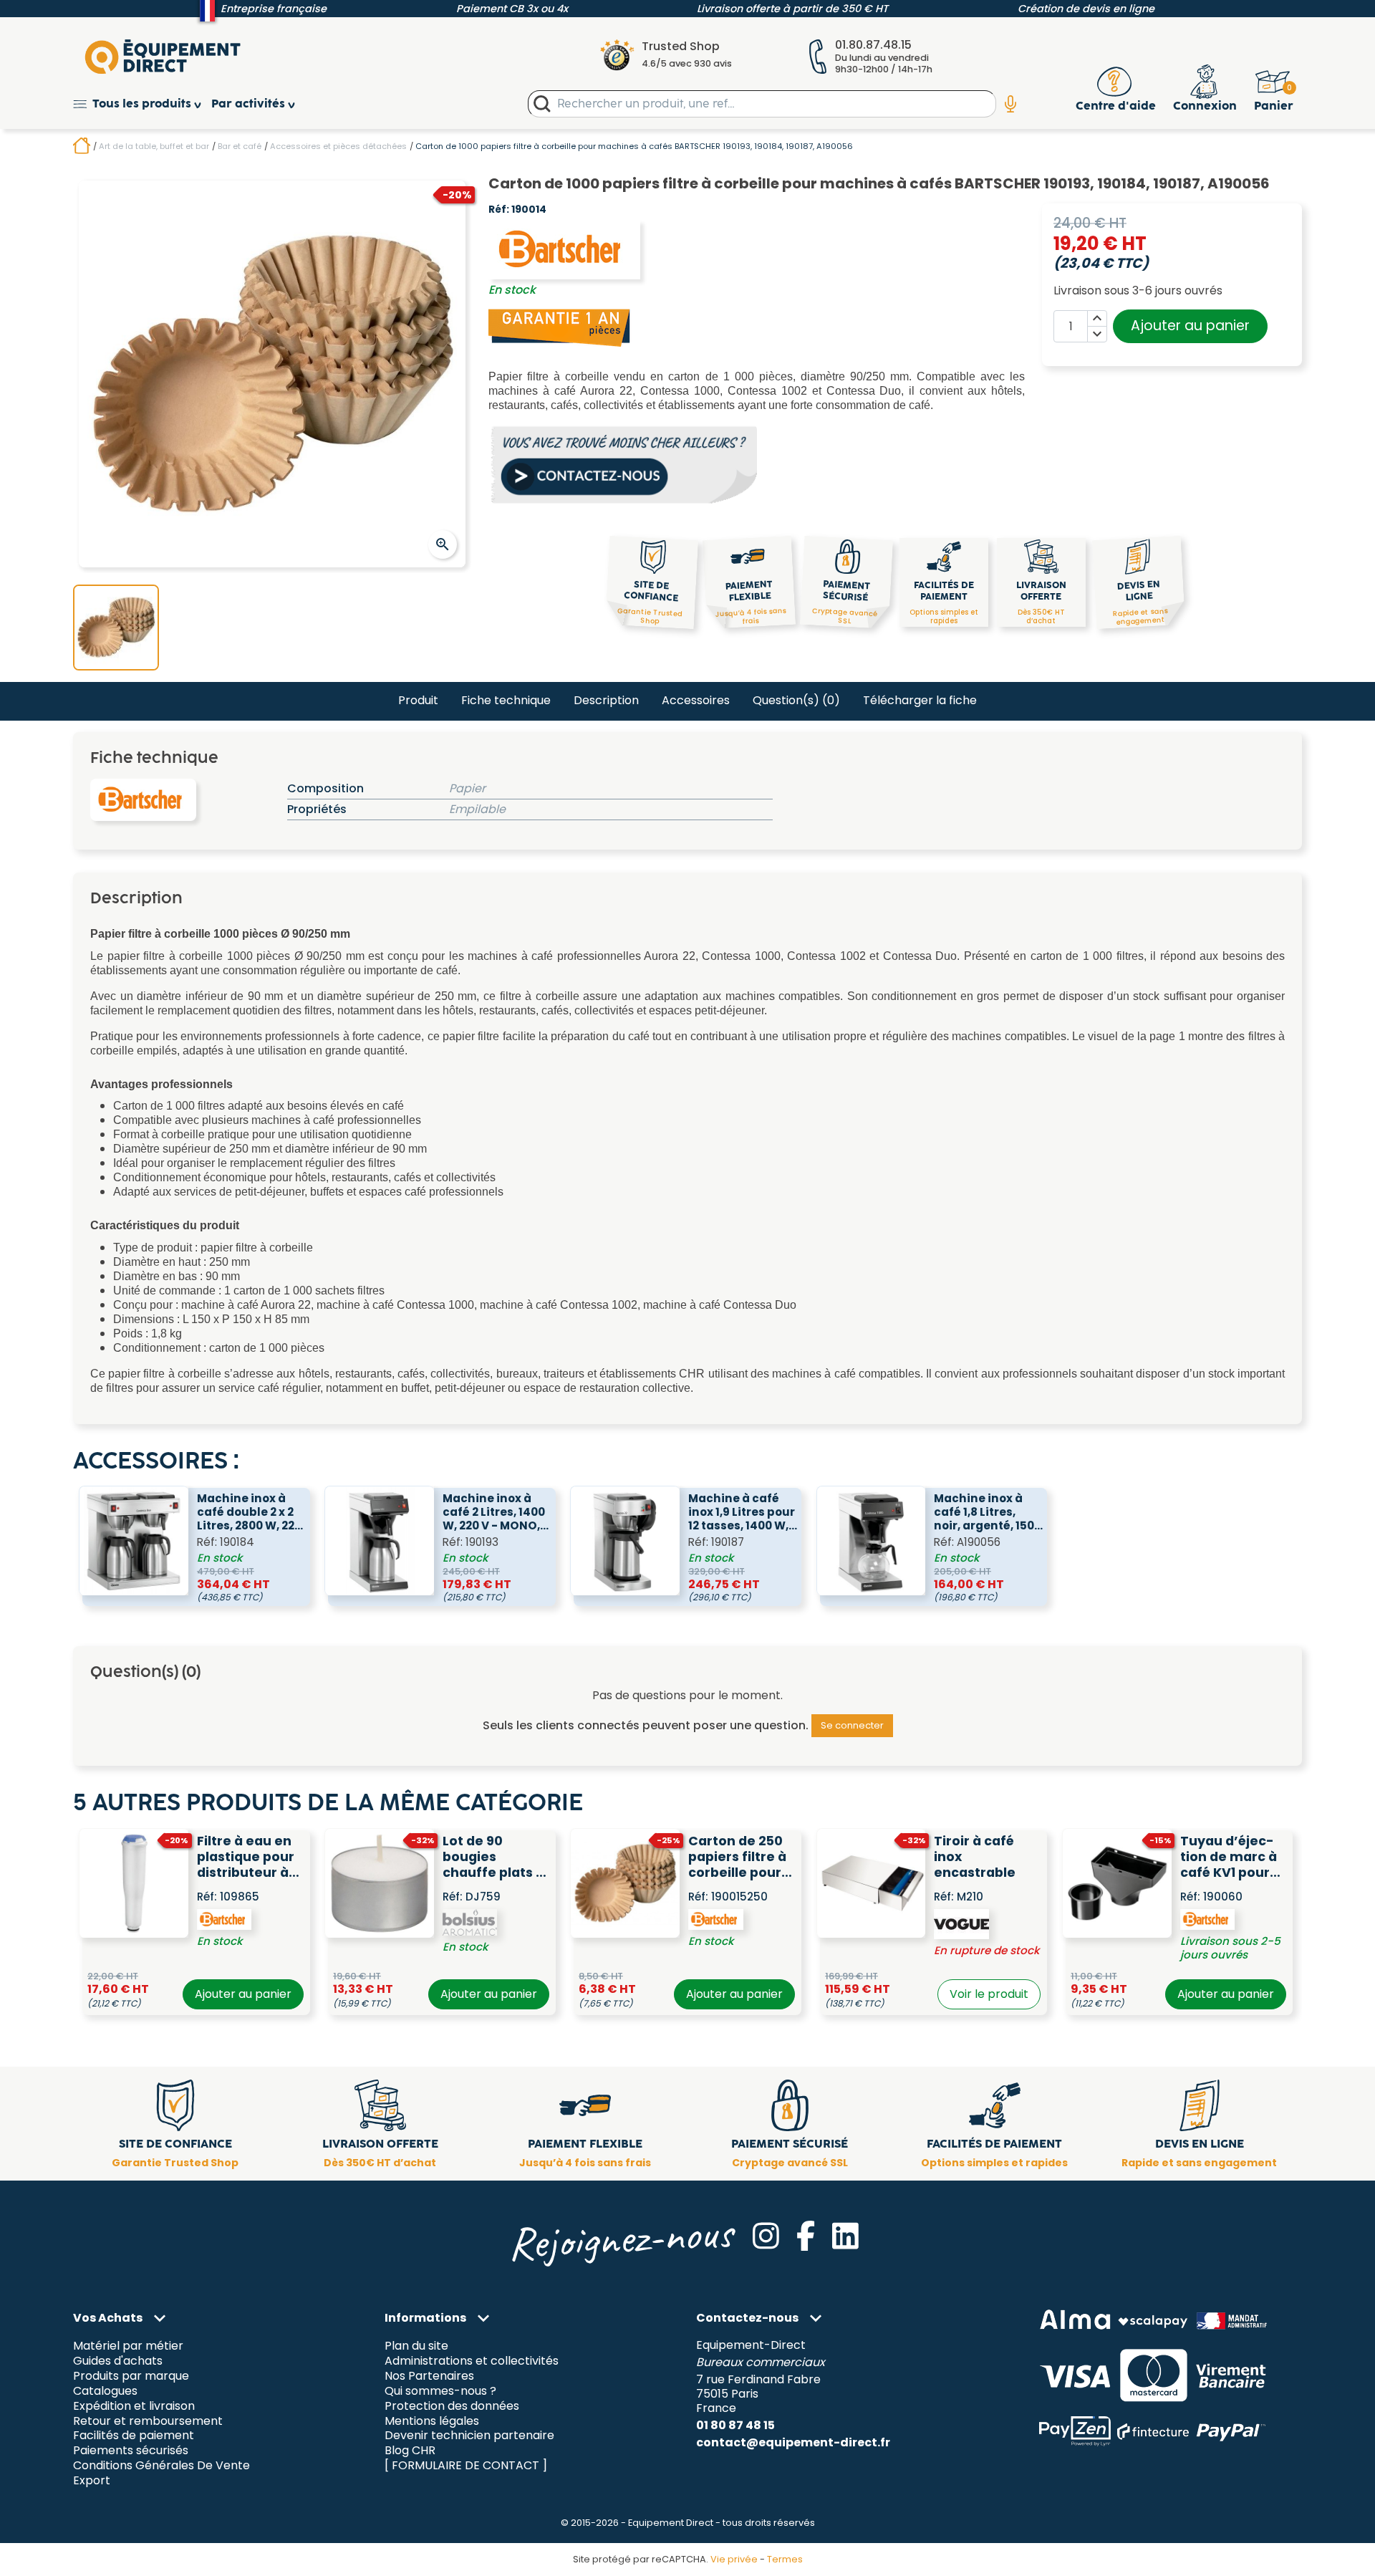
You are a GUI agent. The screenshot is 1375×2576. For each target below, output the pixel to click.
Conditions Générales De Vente (161, 2466)
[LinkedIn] (845, 2236)
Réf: (499, 210)
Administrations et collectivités (472, 2361)
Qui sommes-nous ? (440, 2391)
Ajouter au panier (1190, 326)
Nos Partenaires (429, 2376)
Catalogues (105, 2391)
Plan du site (416, 2346)
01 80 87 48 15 (735, 2425)
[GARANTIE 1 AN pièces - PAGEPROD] (560, 327)
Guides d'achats (118, 2361)
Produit (418, 700)
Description (606, 700)
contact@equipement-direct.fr (793, 2442)
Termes (785, 2559)
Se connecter (852, 1725)
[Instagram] (766, 2236)
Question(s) (796, 700)
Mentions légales (432, 2421)
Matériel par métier (128, 2346)
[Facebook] (806, 2236)
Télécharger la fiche (920, 700)
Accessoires (696, 700)
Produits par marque (131, 2376)
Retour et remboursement (148, 2421)
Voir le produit (989, 1994)
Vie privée (734, 2559)
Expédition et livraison (134, 2406)
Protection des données (452, 2406)
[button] (142, 104)
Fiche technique (506, 700)
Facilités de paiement (134, 2436)
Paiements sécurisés (131, 2451)
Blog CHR (410, 2451)
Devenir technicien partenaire (469, 2436)
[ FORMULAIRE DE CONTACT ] (466, 2466)
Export (92, 2481)
